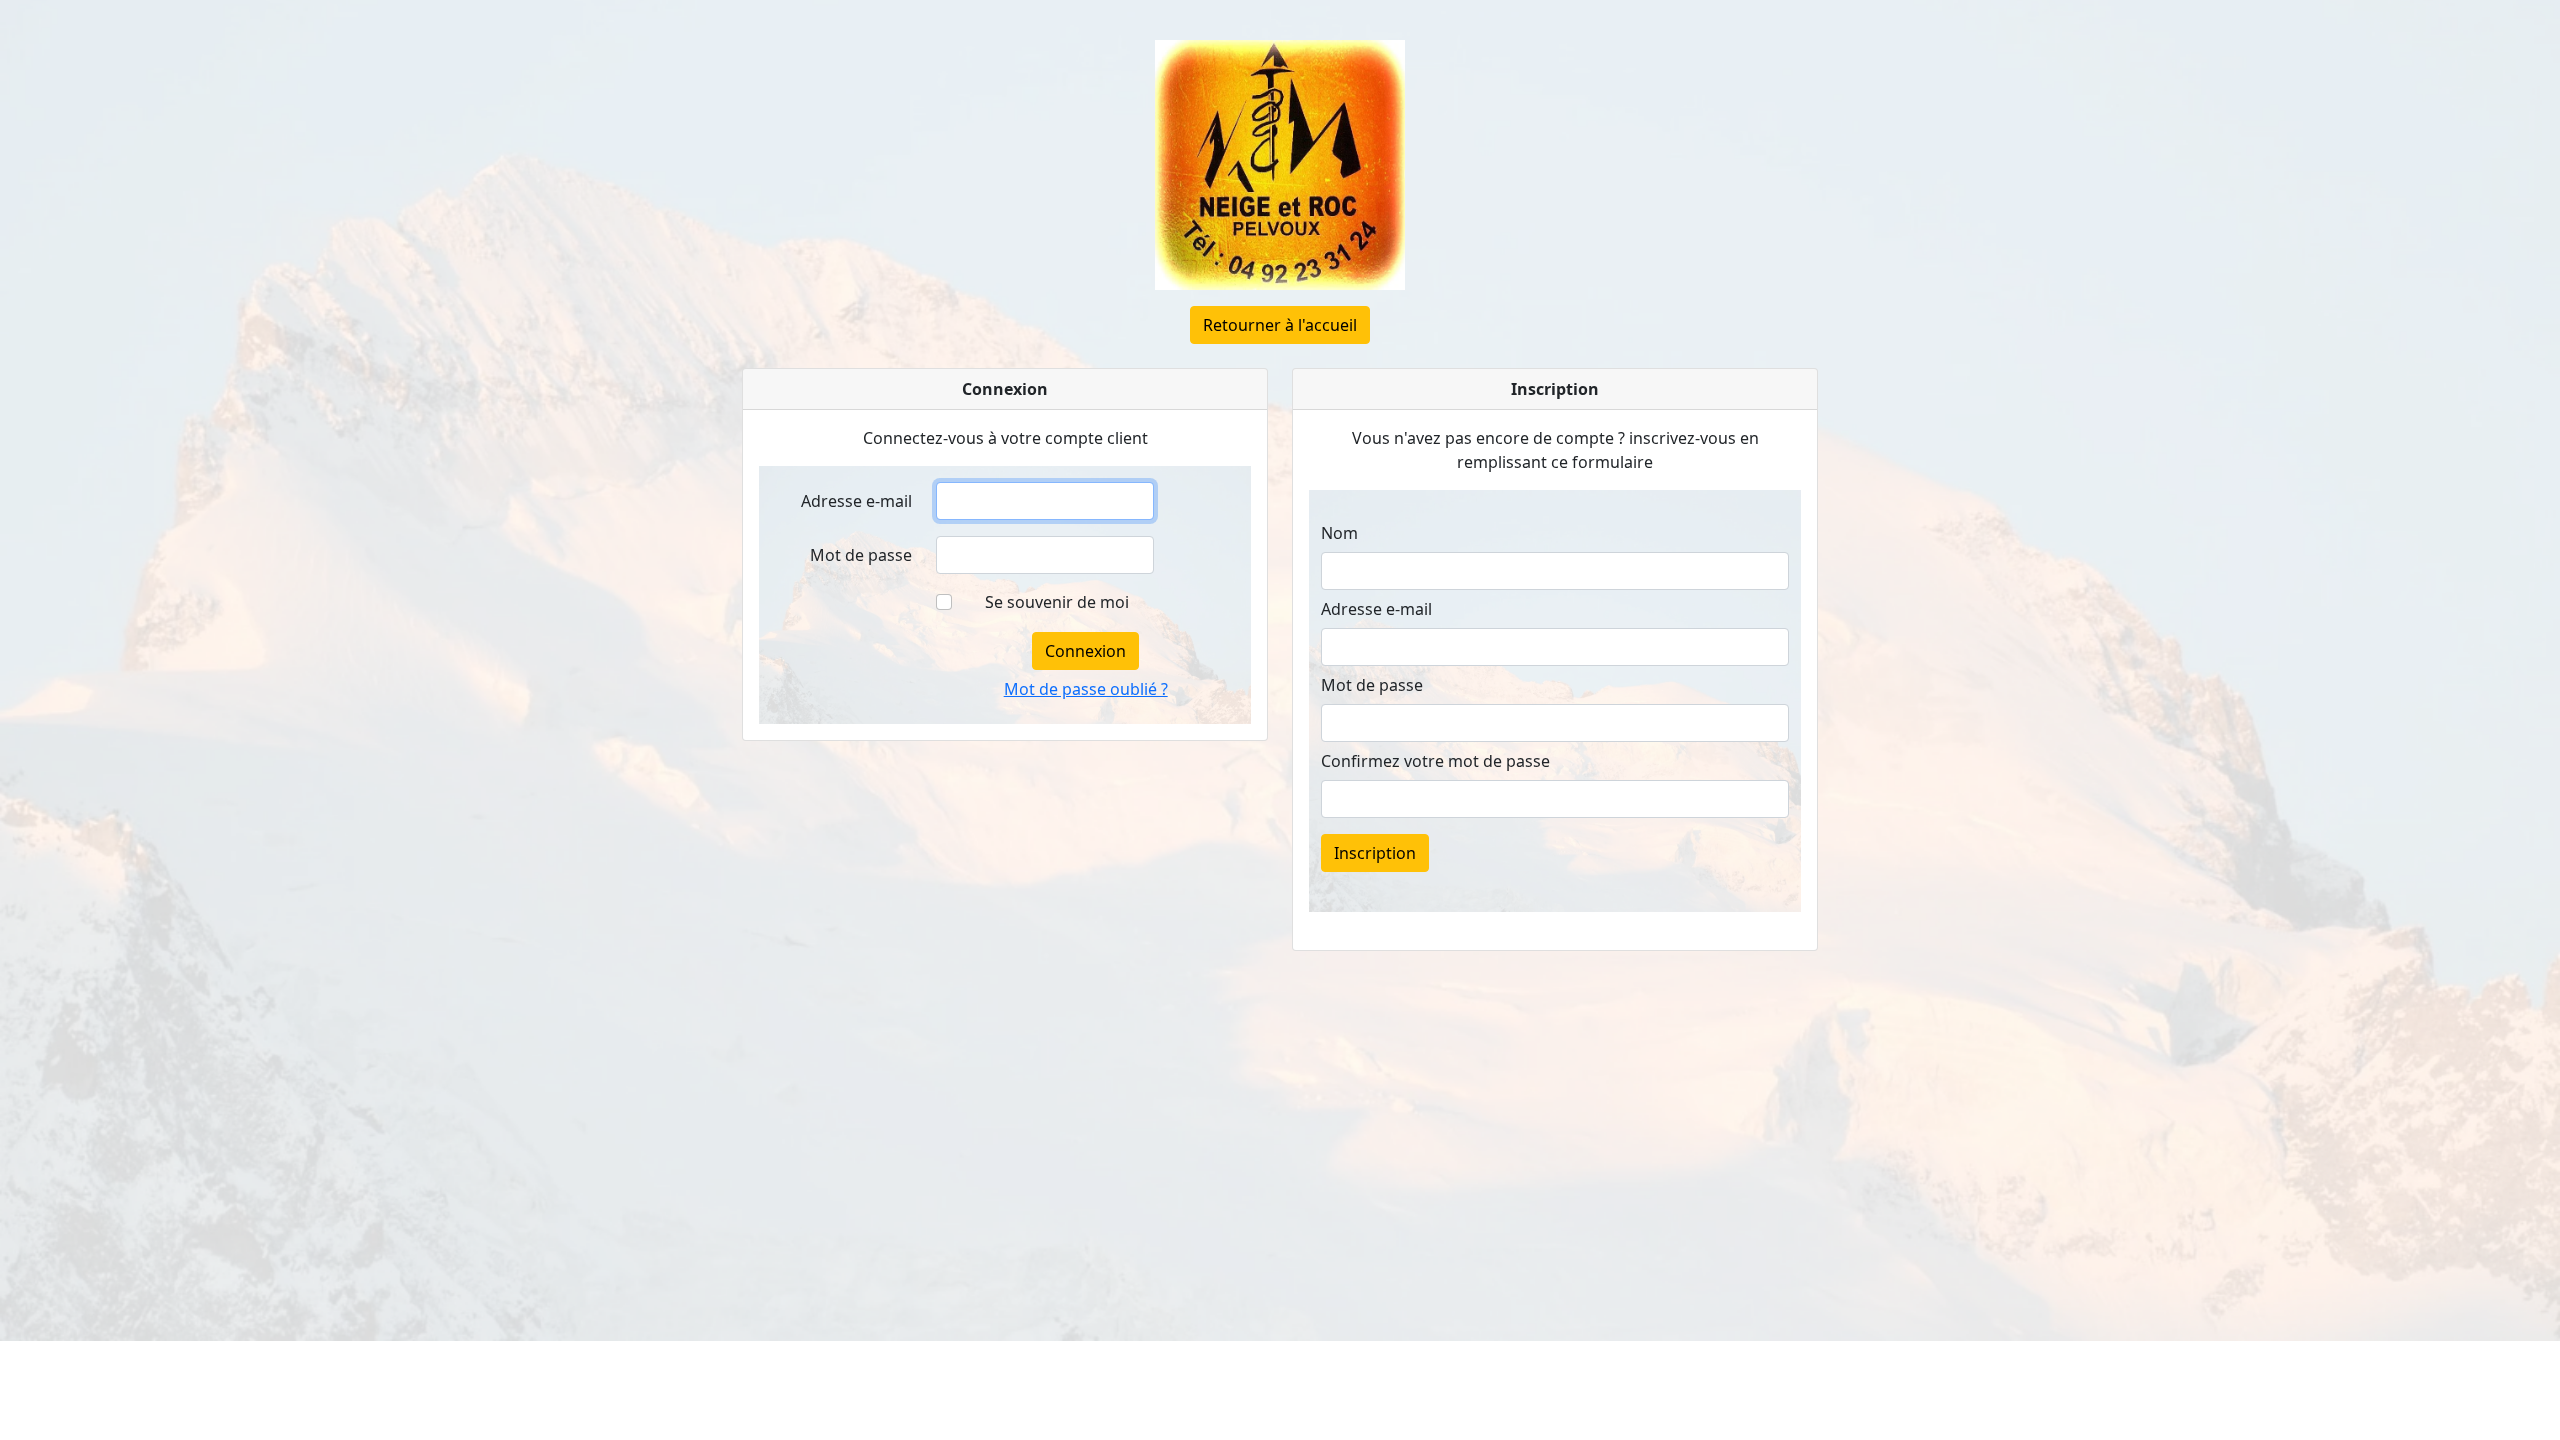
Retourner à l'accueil (1280, 325)
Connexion (1085, 651)
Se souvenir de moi (1057, 602)
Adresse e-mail (856, 501)
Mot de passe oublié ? (1086, 689)
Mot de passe (861, 555)
